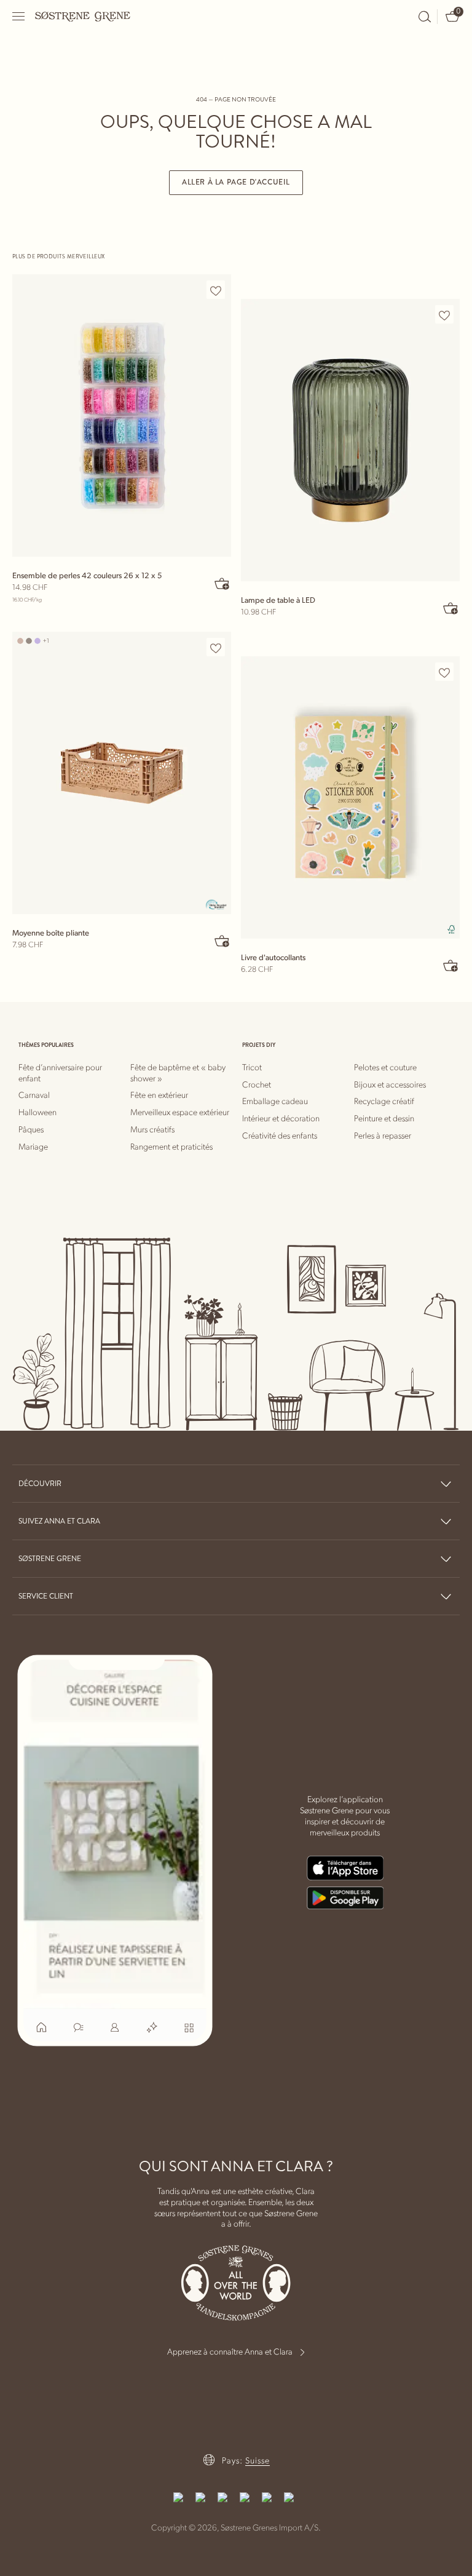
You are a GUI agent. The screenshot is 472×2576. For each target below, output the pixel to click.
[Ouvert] (19, 16)
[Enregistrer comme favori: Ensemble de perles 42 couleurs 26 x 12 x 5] (216, 290)
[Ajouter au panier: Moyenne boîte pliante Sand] (222, 940)
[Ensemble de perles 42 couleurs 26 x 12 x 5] (122, 415)
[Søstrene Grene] (83, 16)
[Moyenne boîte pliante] (122, 773)
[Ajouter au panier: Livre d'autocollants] (451, 965)
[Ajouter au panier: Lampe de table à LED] (451, 608)
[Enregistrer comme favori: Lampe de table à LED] (444, 315)
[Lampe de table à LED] (350, 440)
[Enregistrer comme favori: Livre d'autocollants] (444, 672)
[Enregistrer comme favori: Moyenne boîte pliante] (216, 648)
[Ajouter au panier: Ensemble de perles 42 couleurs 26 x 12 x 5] (222, 583)
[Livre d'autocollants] (350, 797)
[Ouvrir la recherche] (425, 17)
